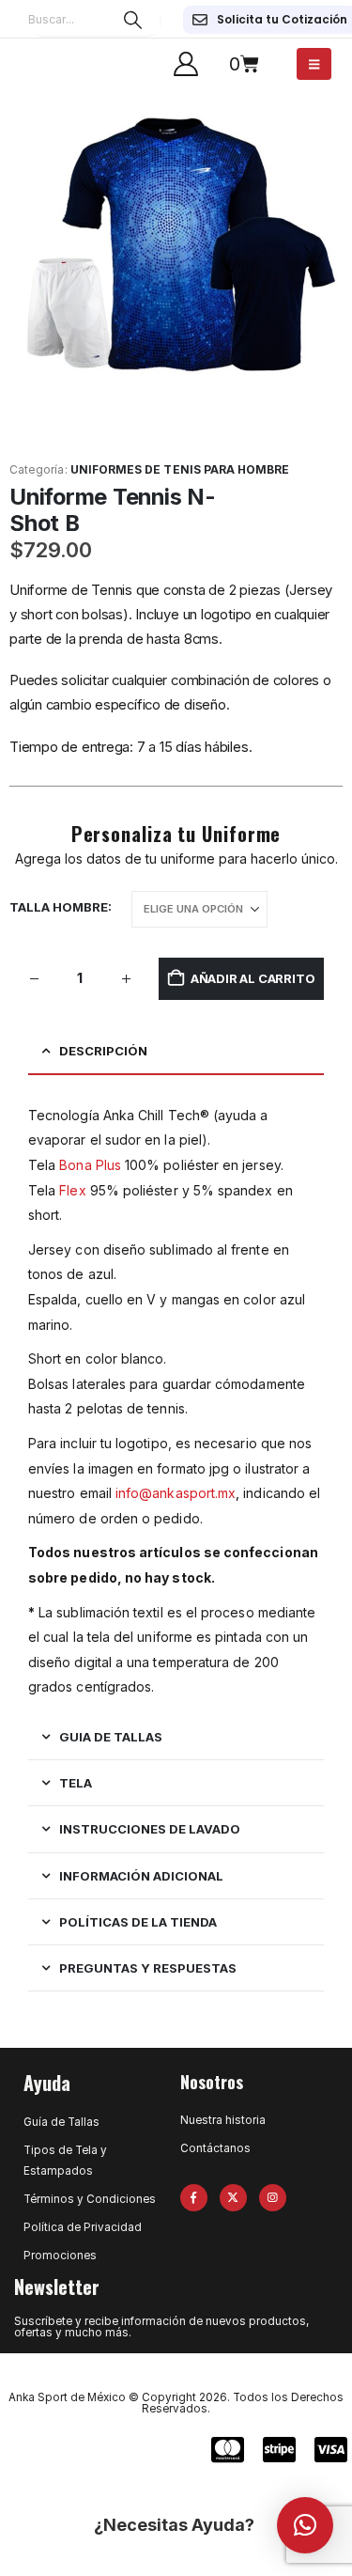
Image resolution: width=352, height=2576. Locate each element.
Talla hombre (59, 907)
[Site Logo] (52, 64)
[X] (233, 2198)
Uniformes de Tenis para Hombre (180, 469)
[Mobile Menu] (314, 64)
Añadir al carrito (253, 978)
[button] (305, 2525)
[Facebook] (194, 2198)
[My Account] (185, 64)
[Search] (133, 20)
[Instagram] (273, 2198)
